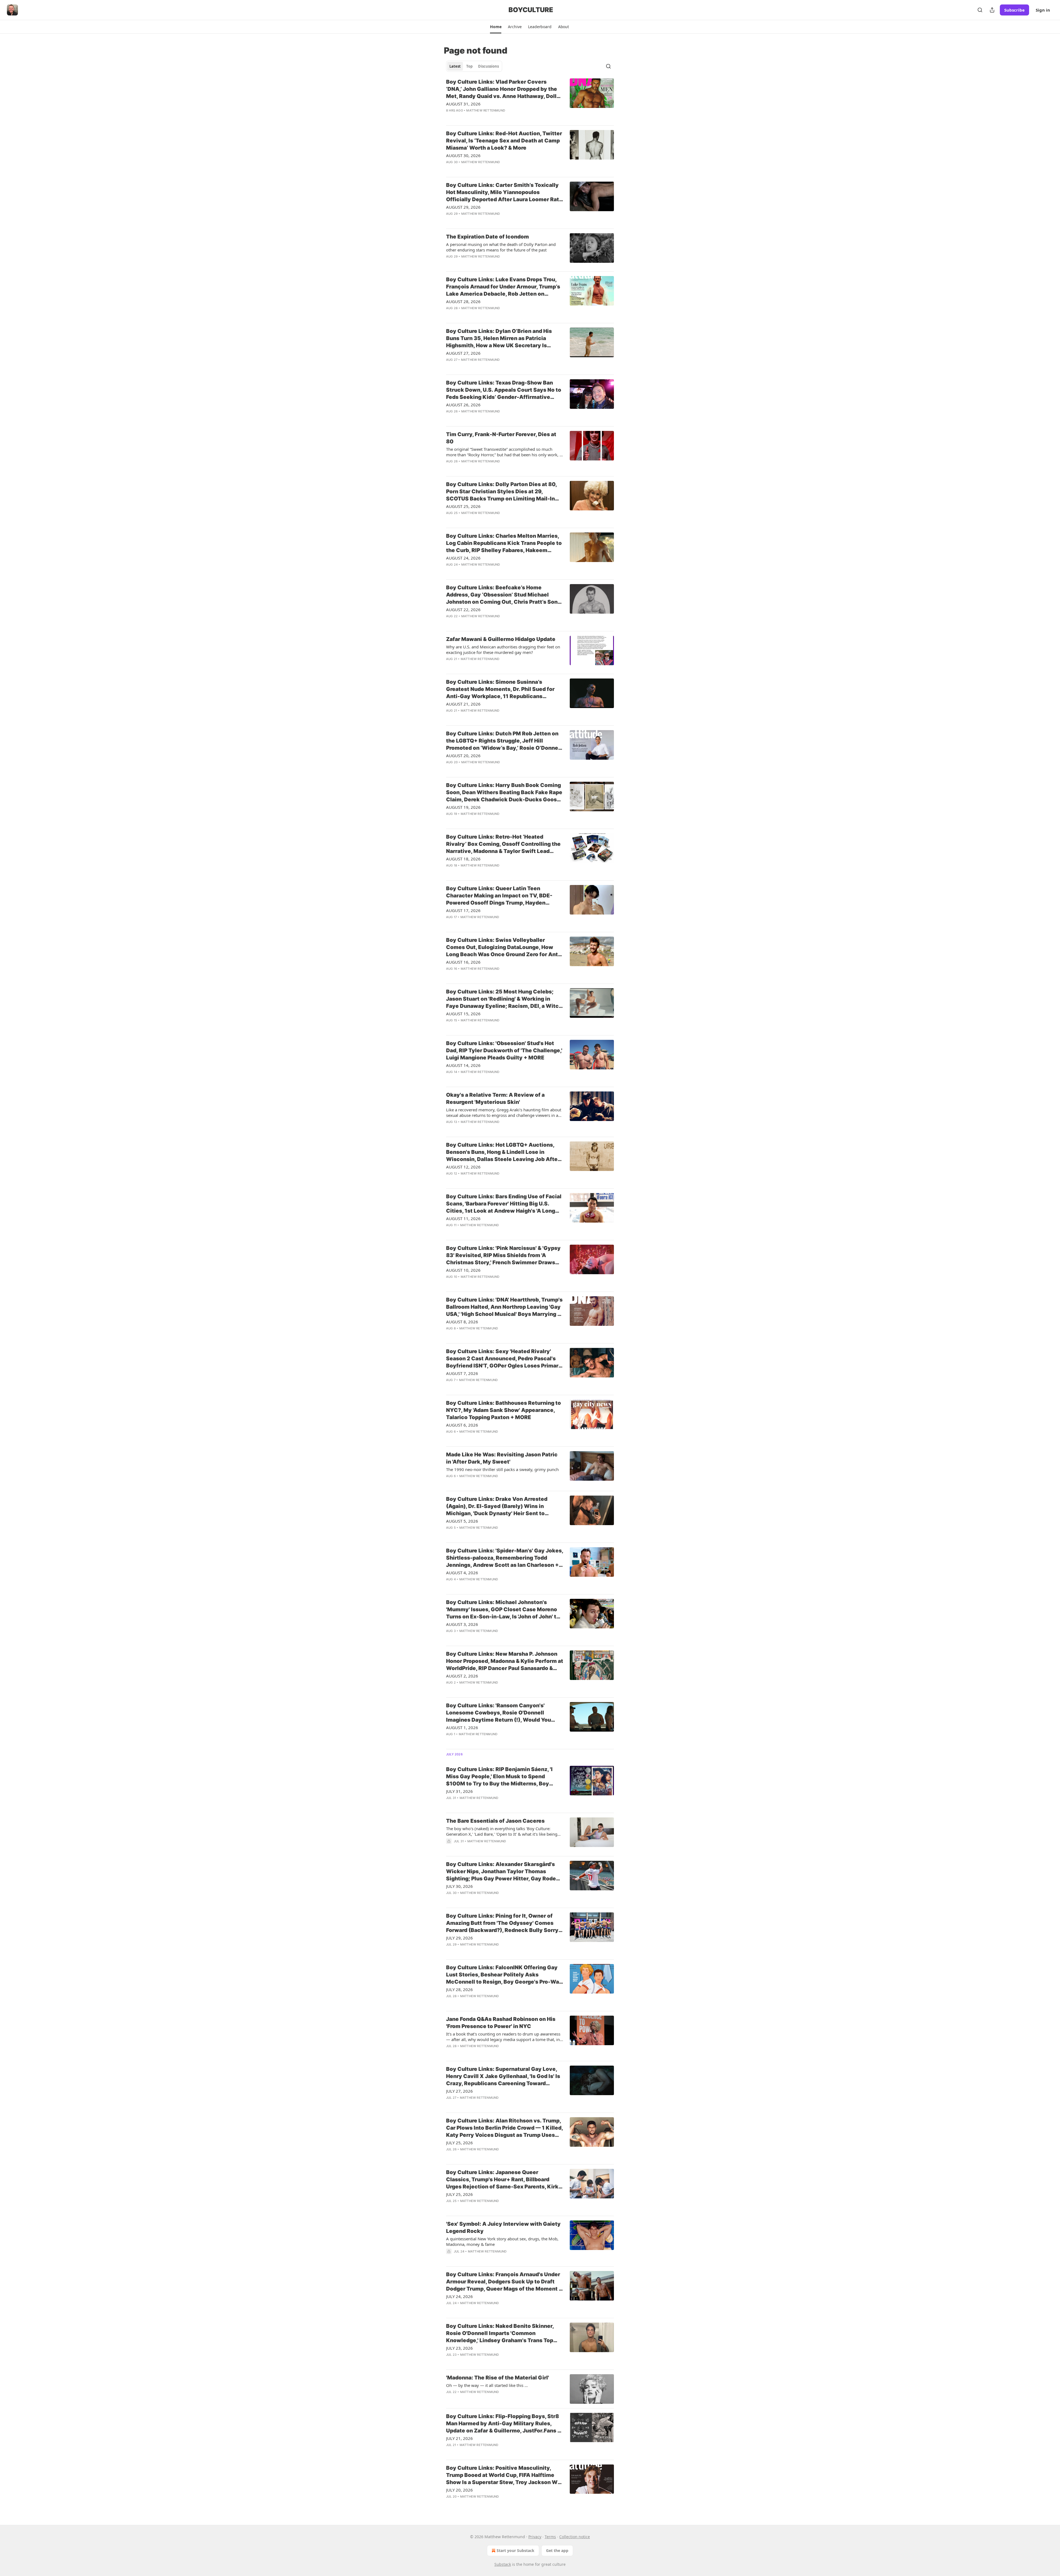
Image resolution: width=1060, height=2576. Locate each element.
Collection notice (575, 2537)
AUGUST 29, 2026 (463, 207)
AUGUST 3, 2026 (462, 1624)
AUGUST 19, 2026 (463, 807)
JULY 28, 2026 (459, 1989)
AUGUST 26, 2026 (463, 405)
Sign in (1043, 10)
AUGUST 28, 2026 (463, 301)
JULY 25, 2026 (459, 2143)
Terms (550, 2537)
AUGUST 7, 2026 (462, 1373)
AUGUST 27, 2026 (463, 353)
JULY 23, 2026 (459, 2348)
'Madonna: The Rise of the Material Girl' (498, 2378)
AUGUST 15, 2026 (463, 1014)
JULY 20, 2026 (459, 2490)
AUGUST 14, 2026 (463, 1065)
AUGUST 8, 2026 (462, 1322)
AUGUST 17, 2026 (463, 910)
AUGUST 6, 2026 (462, 1425)
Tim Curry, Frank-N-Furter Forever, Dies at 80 (501, 438)
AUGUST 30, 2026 (463, 155)
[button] (496, 27)
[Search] (980, 10)
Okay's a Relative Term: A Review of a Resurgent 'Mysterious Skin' (495, 1098)
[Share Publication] (992, 10)
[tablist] (474, 66)
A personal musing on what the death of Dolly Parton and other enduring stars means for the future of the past (501, 247)
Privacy (535, 2537)
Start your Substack (516, 2550)
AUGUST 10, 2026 (463, 1270)
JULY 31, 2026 (459, 1791)
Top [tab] (469, 66)
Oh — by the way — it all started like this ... (487, 2385)
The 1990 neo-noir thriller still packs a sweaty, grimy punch (502, 1469)
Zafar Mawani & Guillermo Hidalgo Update (501, 639)
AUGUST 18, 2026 (463, 859)
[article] (530, 100)
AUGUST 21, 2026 (463, 704)
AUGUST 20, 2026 (463, 756)
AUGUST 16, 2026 (463, 962)
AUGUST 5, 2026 (462, 1521)
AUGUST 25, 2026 (463, 506)
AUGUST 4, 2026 (462, 1573)
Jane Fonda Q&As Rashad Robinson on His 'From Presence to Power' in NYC (501, 2023)
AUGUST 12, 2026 (463, 1167)
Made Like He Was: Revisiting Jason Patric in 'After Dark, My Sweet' (502, 1458)
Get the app (557, 2550)
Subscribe (1014, 10)
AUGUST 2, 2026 (462, 1676)
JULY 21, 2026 (459, 2438)
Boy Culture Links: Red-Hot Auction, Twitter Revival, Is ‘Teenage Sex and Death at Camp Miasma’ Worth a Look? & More (504, 141)
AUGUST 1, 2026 (462, 1727)
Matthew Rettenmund (486, 110)
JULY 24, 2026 (459, 2296)
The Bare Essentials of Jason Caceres (495, 1821)
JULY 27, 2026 (459, 2091)
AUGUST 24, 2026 (463, 558)
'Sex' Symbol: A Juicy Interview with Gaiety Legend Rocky (503, 2228)
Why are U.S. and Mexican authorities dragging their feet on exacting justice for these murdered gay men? (503, 650)
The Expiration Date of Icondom (487, 237)
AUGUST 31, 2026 (463, 104)
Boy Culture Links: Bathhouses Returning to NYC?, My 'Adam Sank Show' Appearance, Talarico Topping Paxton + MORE (504, 1410)
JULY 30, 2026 (459, 1886)
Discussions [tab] (488, 66)
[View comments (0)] (488, 118)
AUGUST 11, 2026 (463, 1218)
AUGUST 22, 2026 (463, 609)
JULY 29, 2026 (459, 1938)
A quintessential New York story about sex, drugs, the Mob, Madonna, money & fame (502, 2241)
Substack (503, 2564)
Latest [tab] (455, 66)
